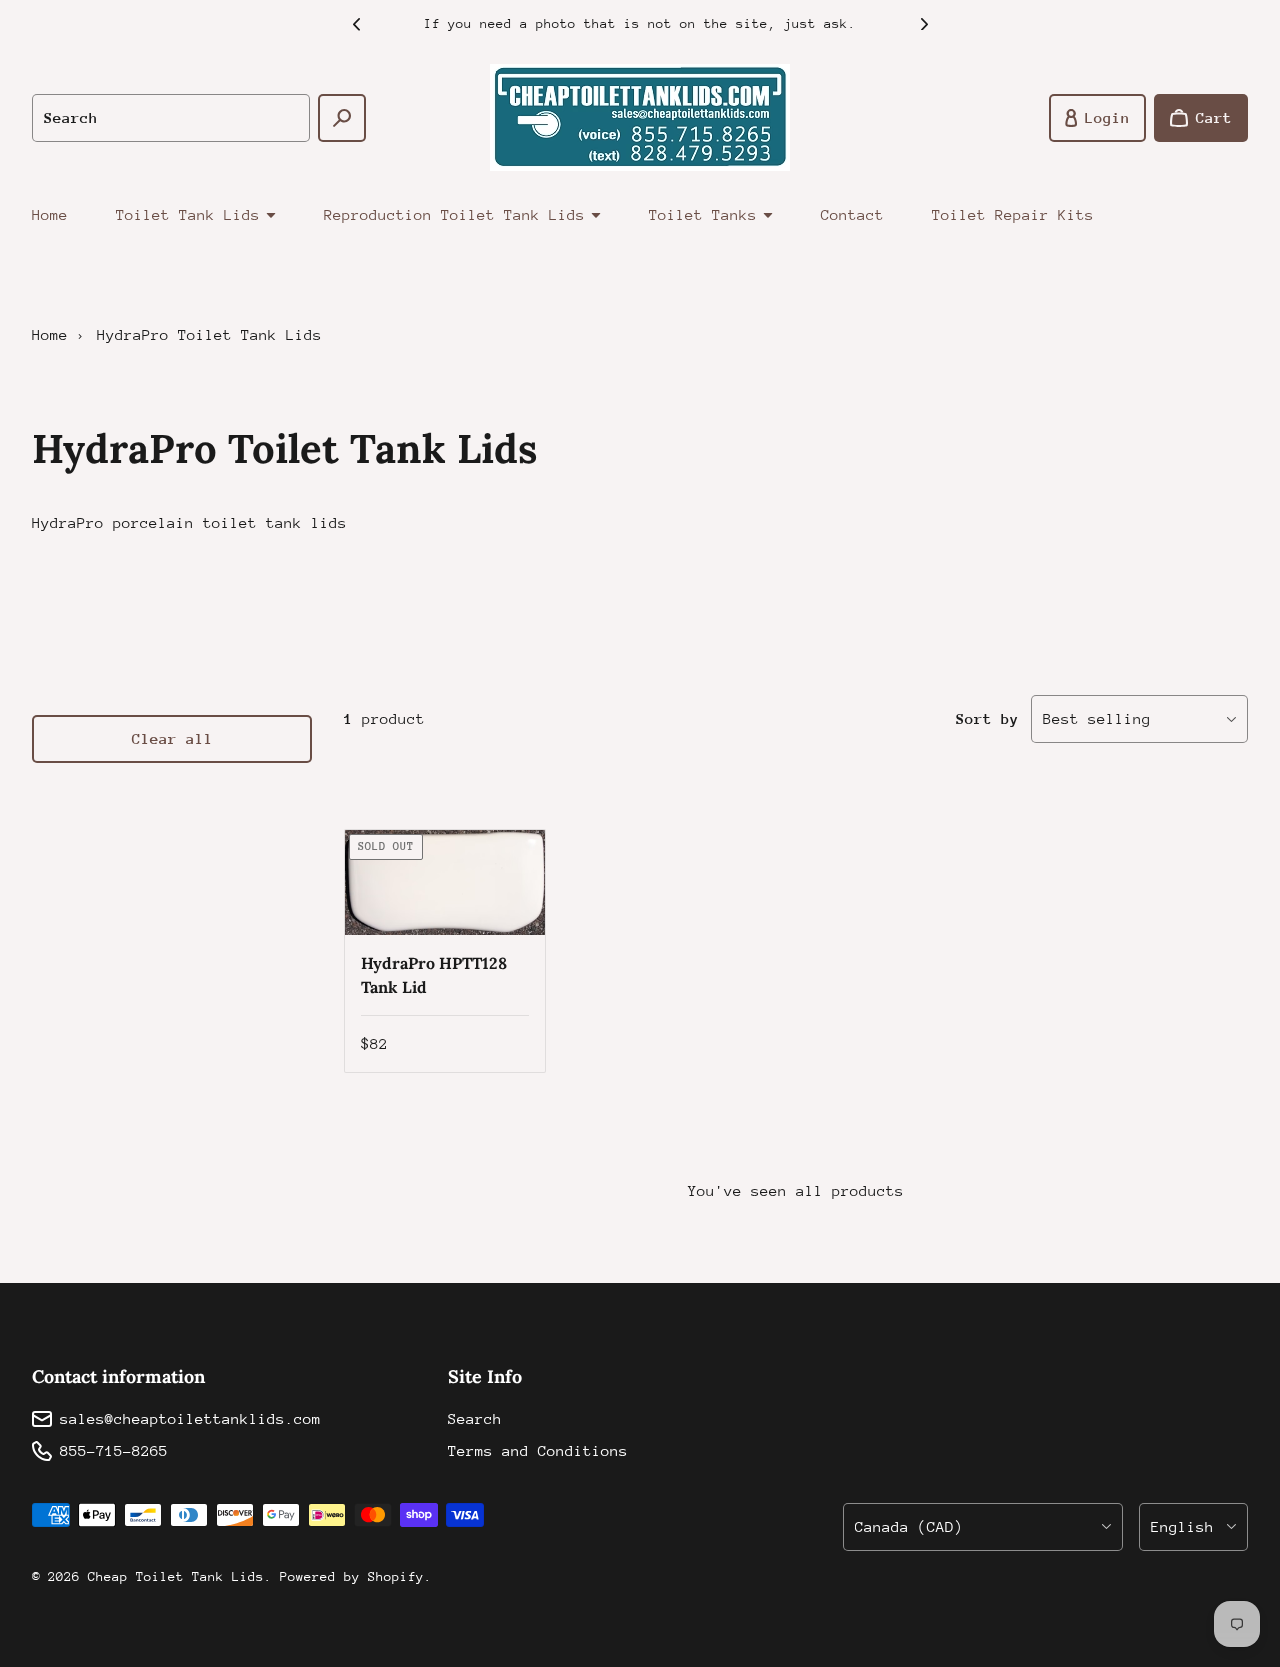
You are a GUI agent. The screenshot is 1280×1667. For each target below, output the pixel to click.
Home (50, 214)
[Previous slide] (356, 24)
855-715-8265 (114, 1450)
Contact (852, 214)
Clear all (172, 738)
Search (475, 1418)
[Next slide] (924, 24)
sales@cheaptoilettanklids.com (190, 1418)
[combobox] (171, 118)
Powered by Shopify (352, 1576)
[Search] (342, 118)
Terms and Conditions (538, 1450)
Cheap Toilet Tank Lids (176, 1576)
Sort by (987, 718)
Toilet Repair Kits (1013, 214)
